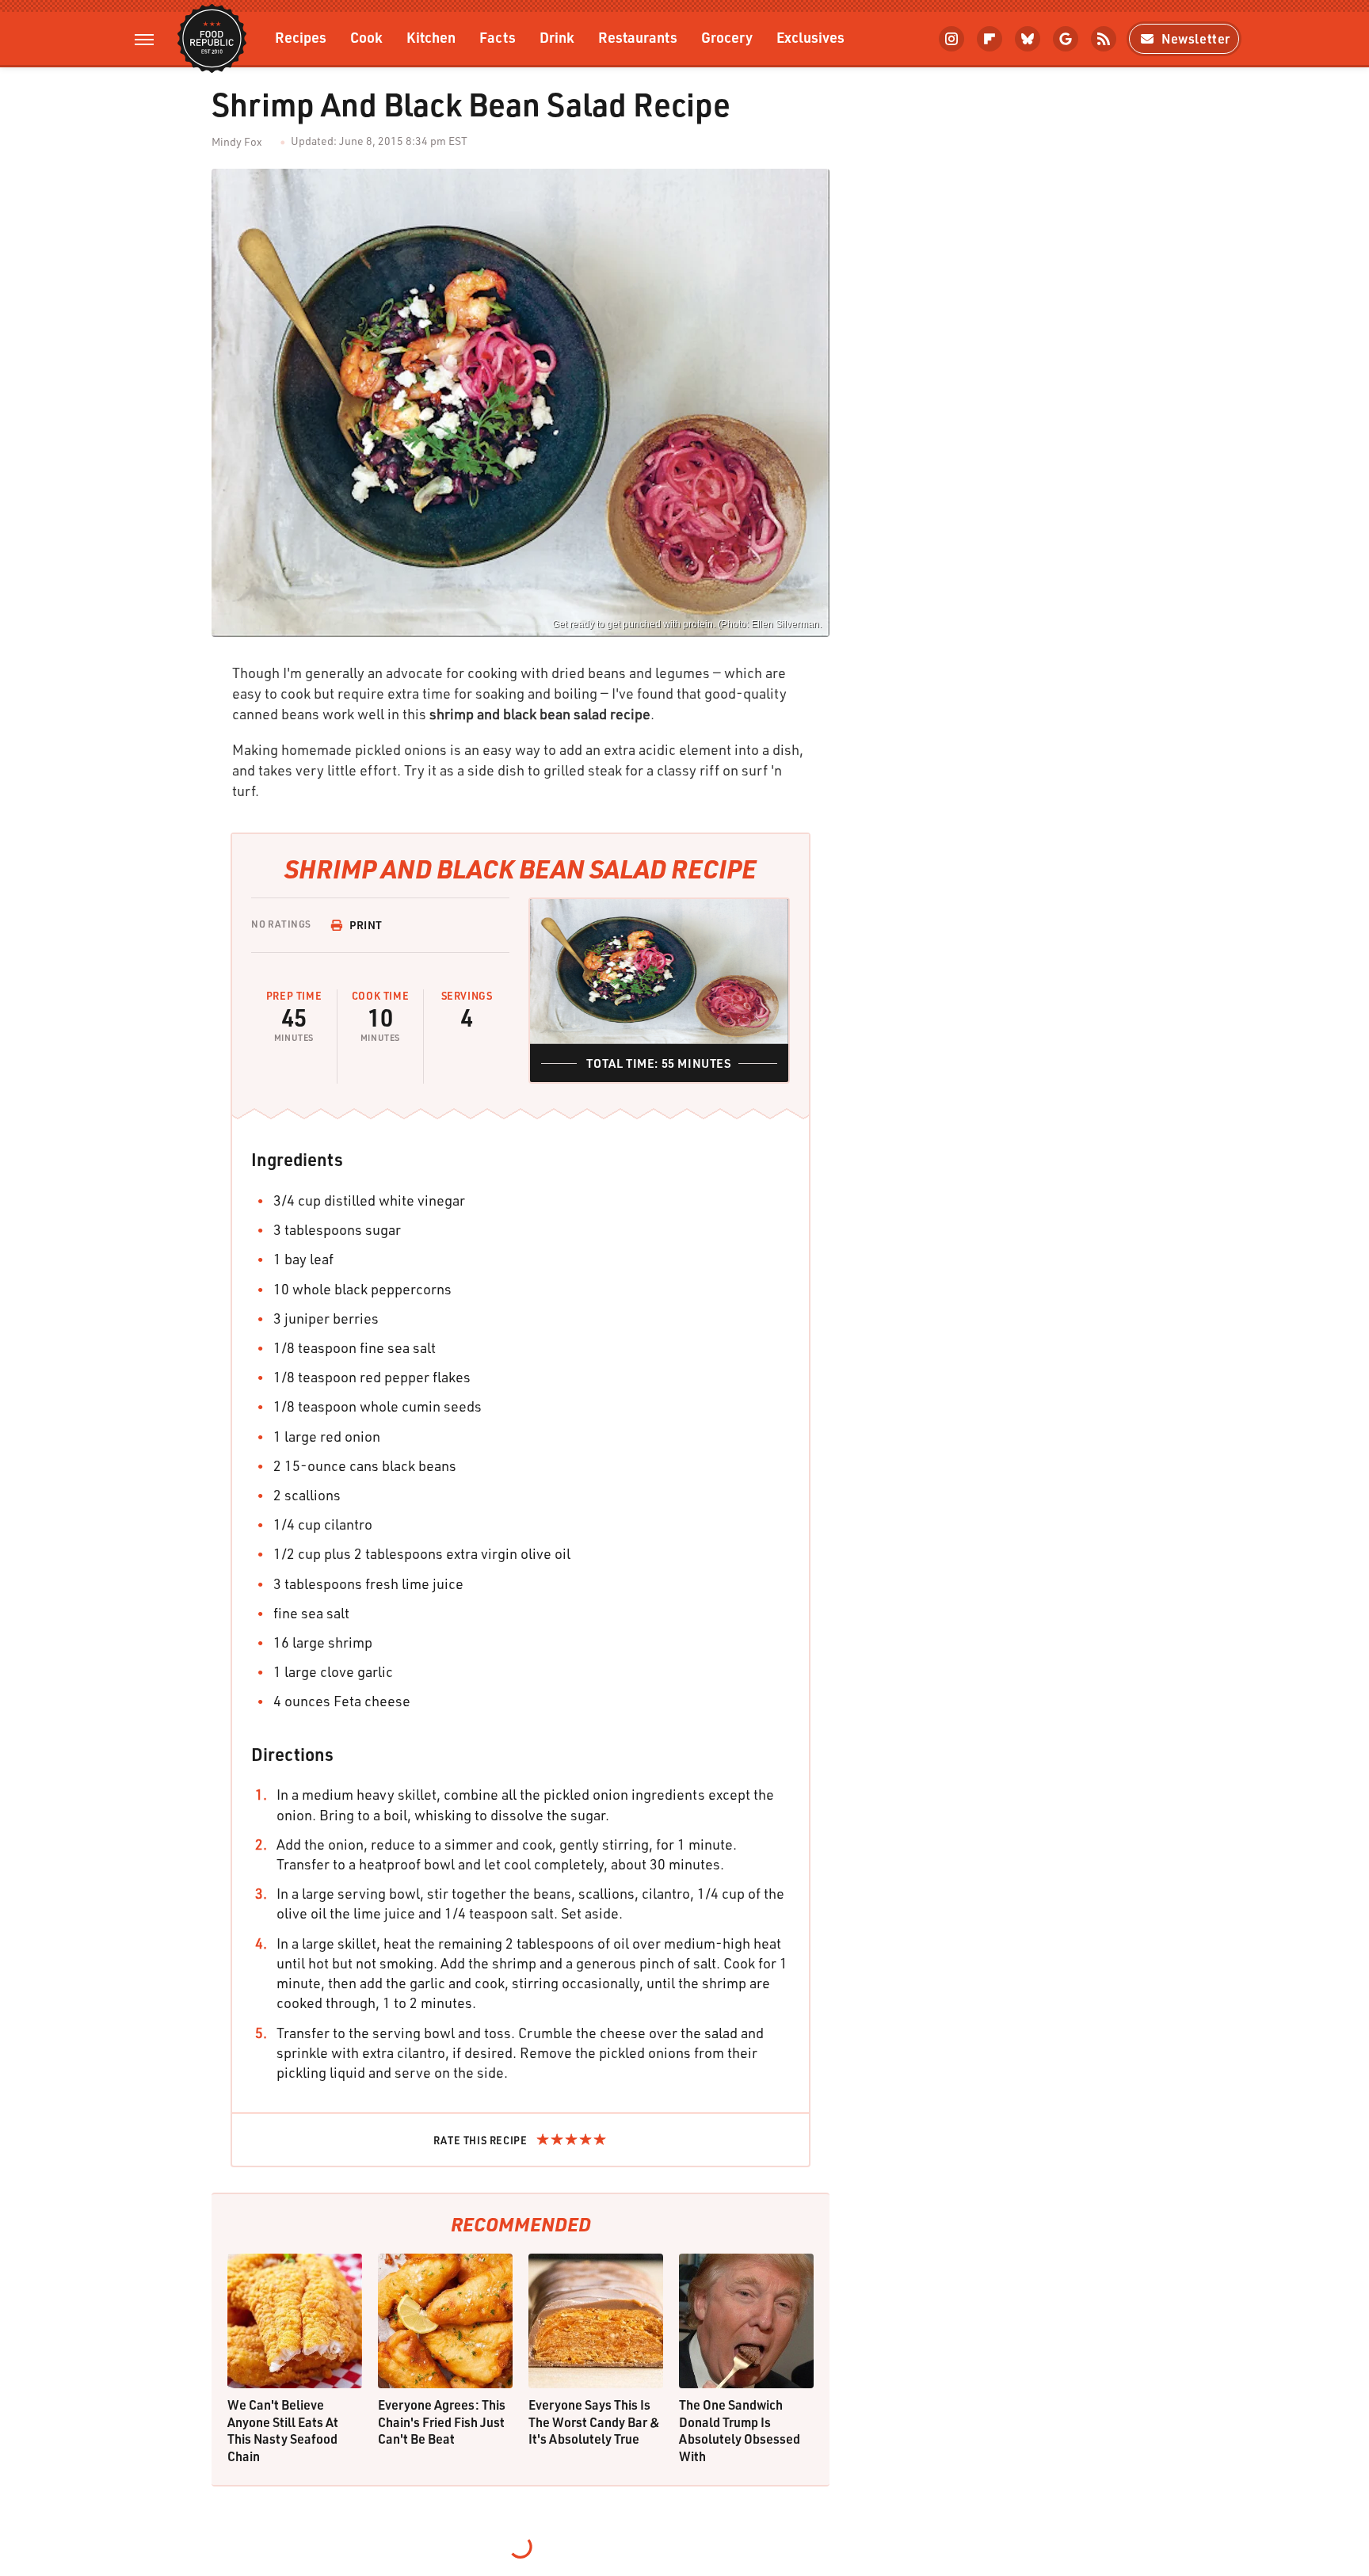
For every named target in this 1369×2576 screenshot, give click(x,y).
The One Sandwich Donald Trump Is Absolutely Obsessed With (740, 2430)
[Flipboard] (990, 39)
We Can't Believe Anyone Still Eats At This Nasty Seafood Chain (283, 2430)
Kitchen (431, 37)
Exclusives (810, 37)
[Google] (1066, 39)
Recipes (301, 37)
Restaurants (638, 37)
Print (366, 925)
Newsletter (1196, 38)
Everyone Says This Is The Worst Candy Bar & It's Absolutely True (594, 2422)
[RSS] (1104, 39)
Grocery (727, 37)
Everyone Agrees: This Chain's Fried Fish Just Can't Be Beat (442, 2422)
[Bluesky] (1028, 39)
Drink (557, 37)
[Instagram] (951, 39)
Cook (366, 37)
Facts (498, 37)
